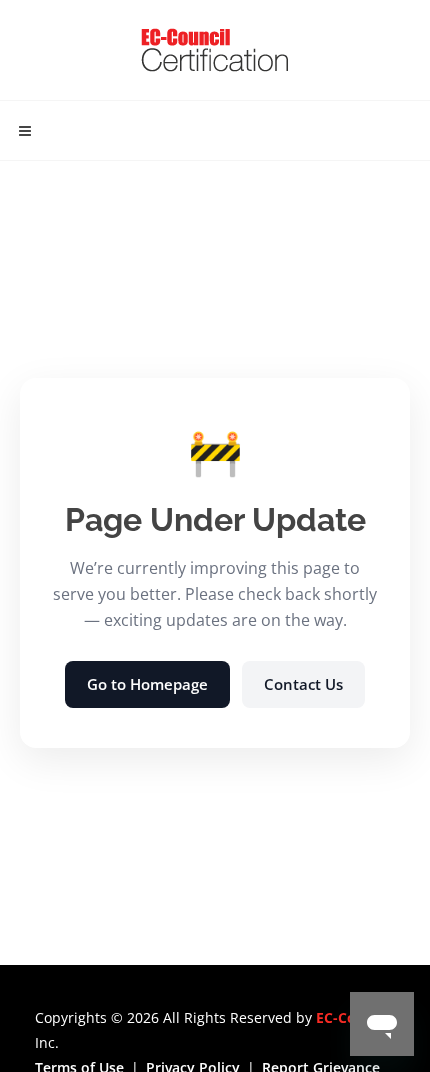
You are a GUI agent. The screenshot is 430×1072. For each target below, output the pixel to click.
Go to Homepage (147, 684)
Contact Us (303, 684)
